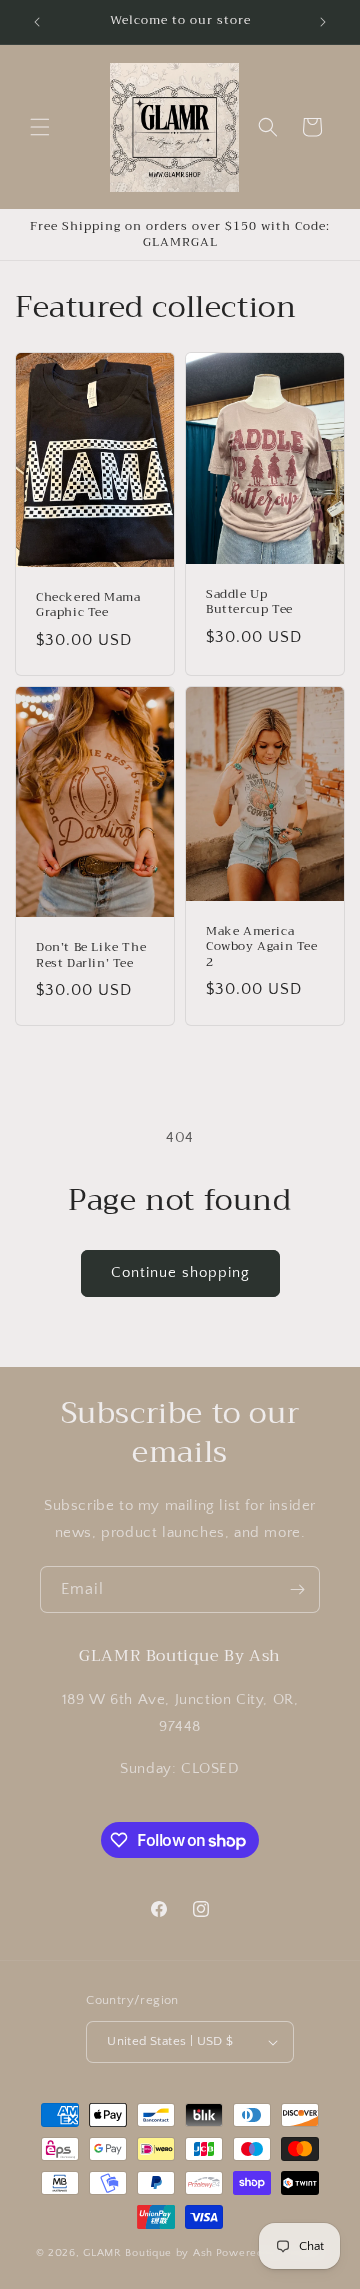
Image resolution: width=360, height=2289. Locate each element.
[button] (40, 127)
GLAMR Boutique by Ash (148, 2253)
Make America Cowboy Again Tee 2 (262, 947)
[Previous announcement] (37, 22)
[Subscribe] (297, 1589)
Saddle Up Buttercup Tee (249, 602)
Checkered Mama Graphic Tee (88, 605)
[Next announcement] (323, 22)
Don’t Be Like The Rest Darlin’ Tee (91, 955)
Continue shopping (180, 1272)
